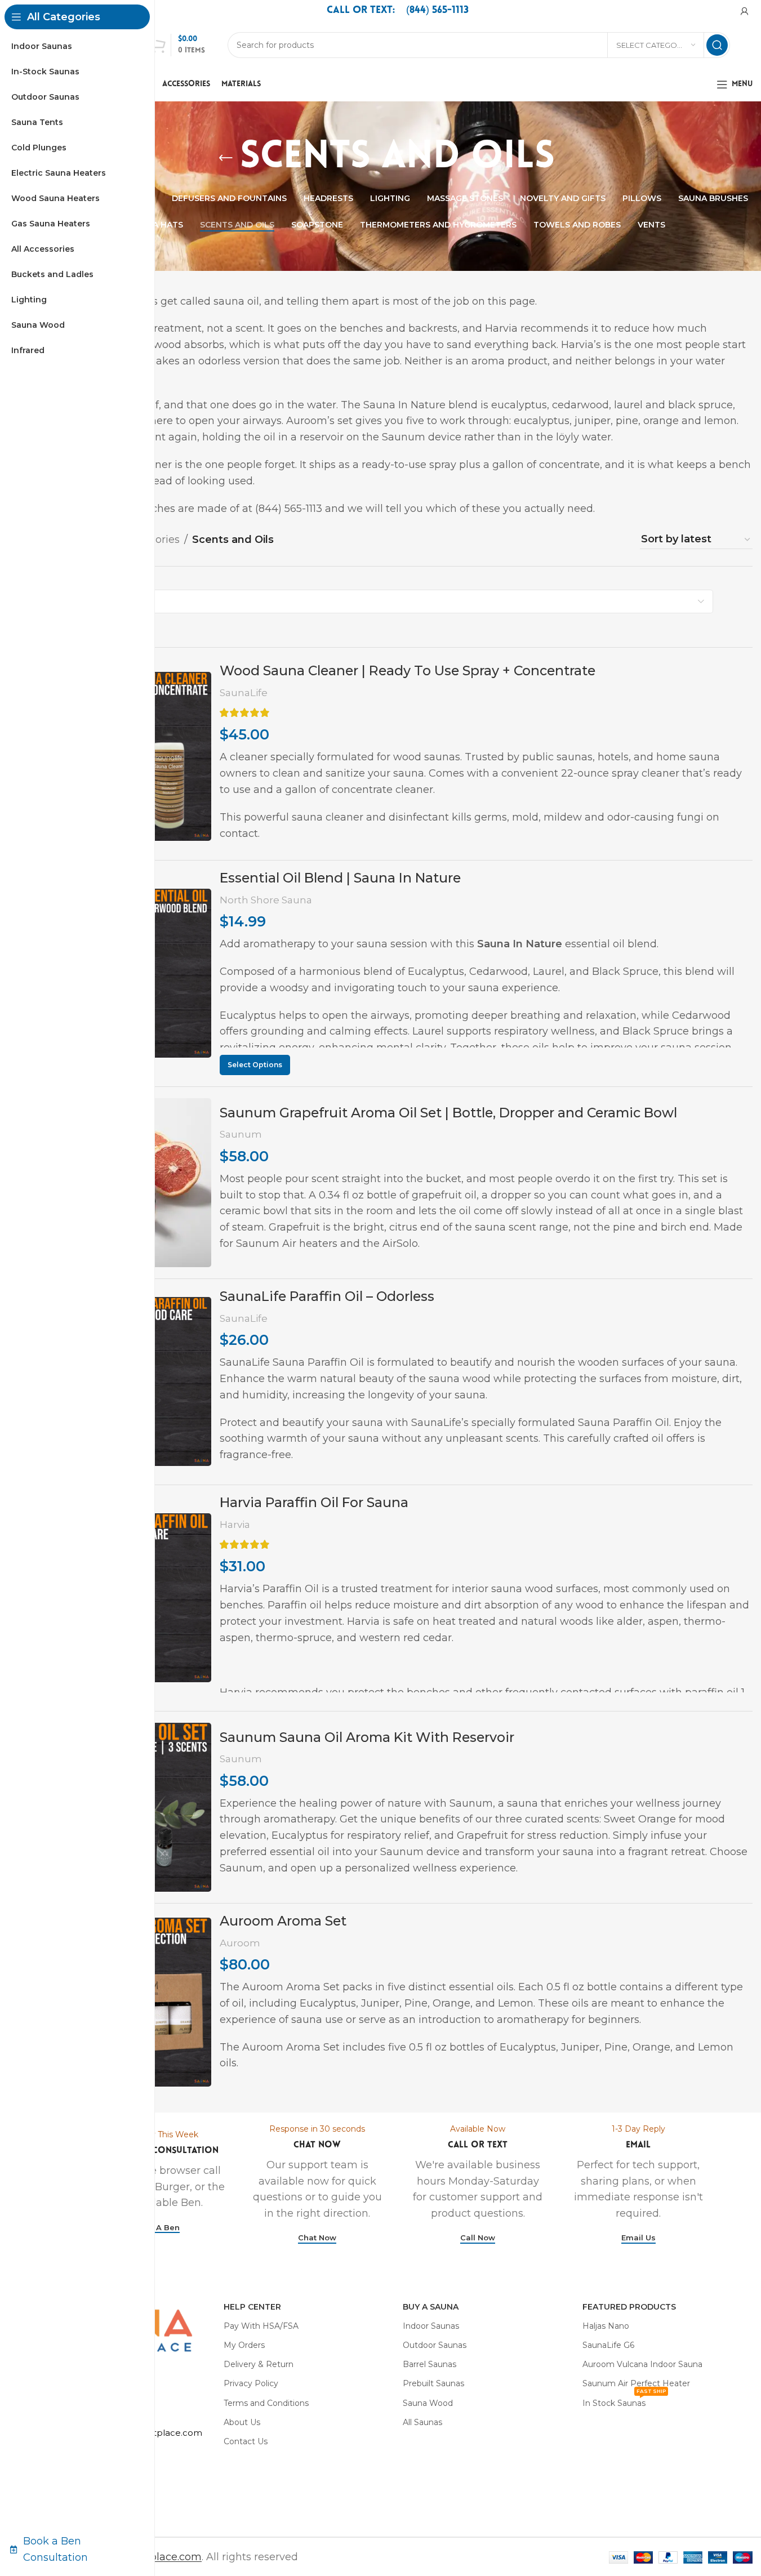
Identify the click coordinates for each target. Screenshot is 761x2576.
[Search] (717, 45)
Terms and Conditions (266, 2403)
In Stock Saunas (624, 2401)
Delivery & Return (259, 2364)
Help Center (252, 2307)
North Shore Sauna (266, 900)
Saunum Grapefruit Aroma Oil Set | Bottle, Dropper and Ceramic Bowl (448, 1113)
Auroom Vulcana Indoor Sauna (642, 2364)
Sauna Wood (428, 2403)
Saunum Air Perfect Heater (636, 2383)
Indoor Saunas (431, 2326)
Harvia (235, 1524)
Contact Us (246, 2441)
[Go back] (226, 158)
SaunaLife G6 (608, 2345)
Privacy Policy (251, 2383)
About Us (242, 2422)
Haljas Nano (606, 2326)
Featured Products (629, 2307)
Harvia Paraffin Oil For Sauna (314, 1502)
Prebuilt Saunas (433, 2383)
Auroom (240, 1943)
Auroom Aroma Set (283, 1921)
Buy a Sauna (431, 2307)
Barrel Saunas (430, 2364)
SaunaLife (244, 692)
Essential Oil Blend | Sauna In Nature (340, 878)
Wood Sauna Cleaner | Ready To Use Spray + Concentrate (408, 670)
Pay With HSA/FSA (261, 2326)
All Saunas (422, 2422)
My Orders (244, 2345)
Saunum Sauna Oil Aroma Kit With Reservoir (367, 1737)
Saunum (241, 1134)
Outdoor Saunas (435, 2345)
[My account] (745, 11)
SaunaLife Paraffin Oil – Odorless (327, 1296)
